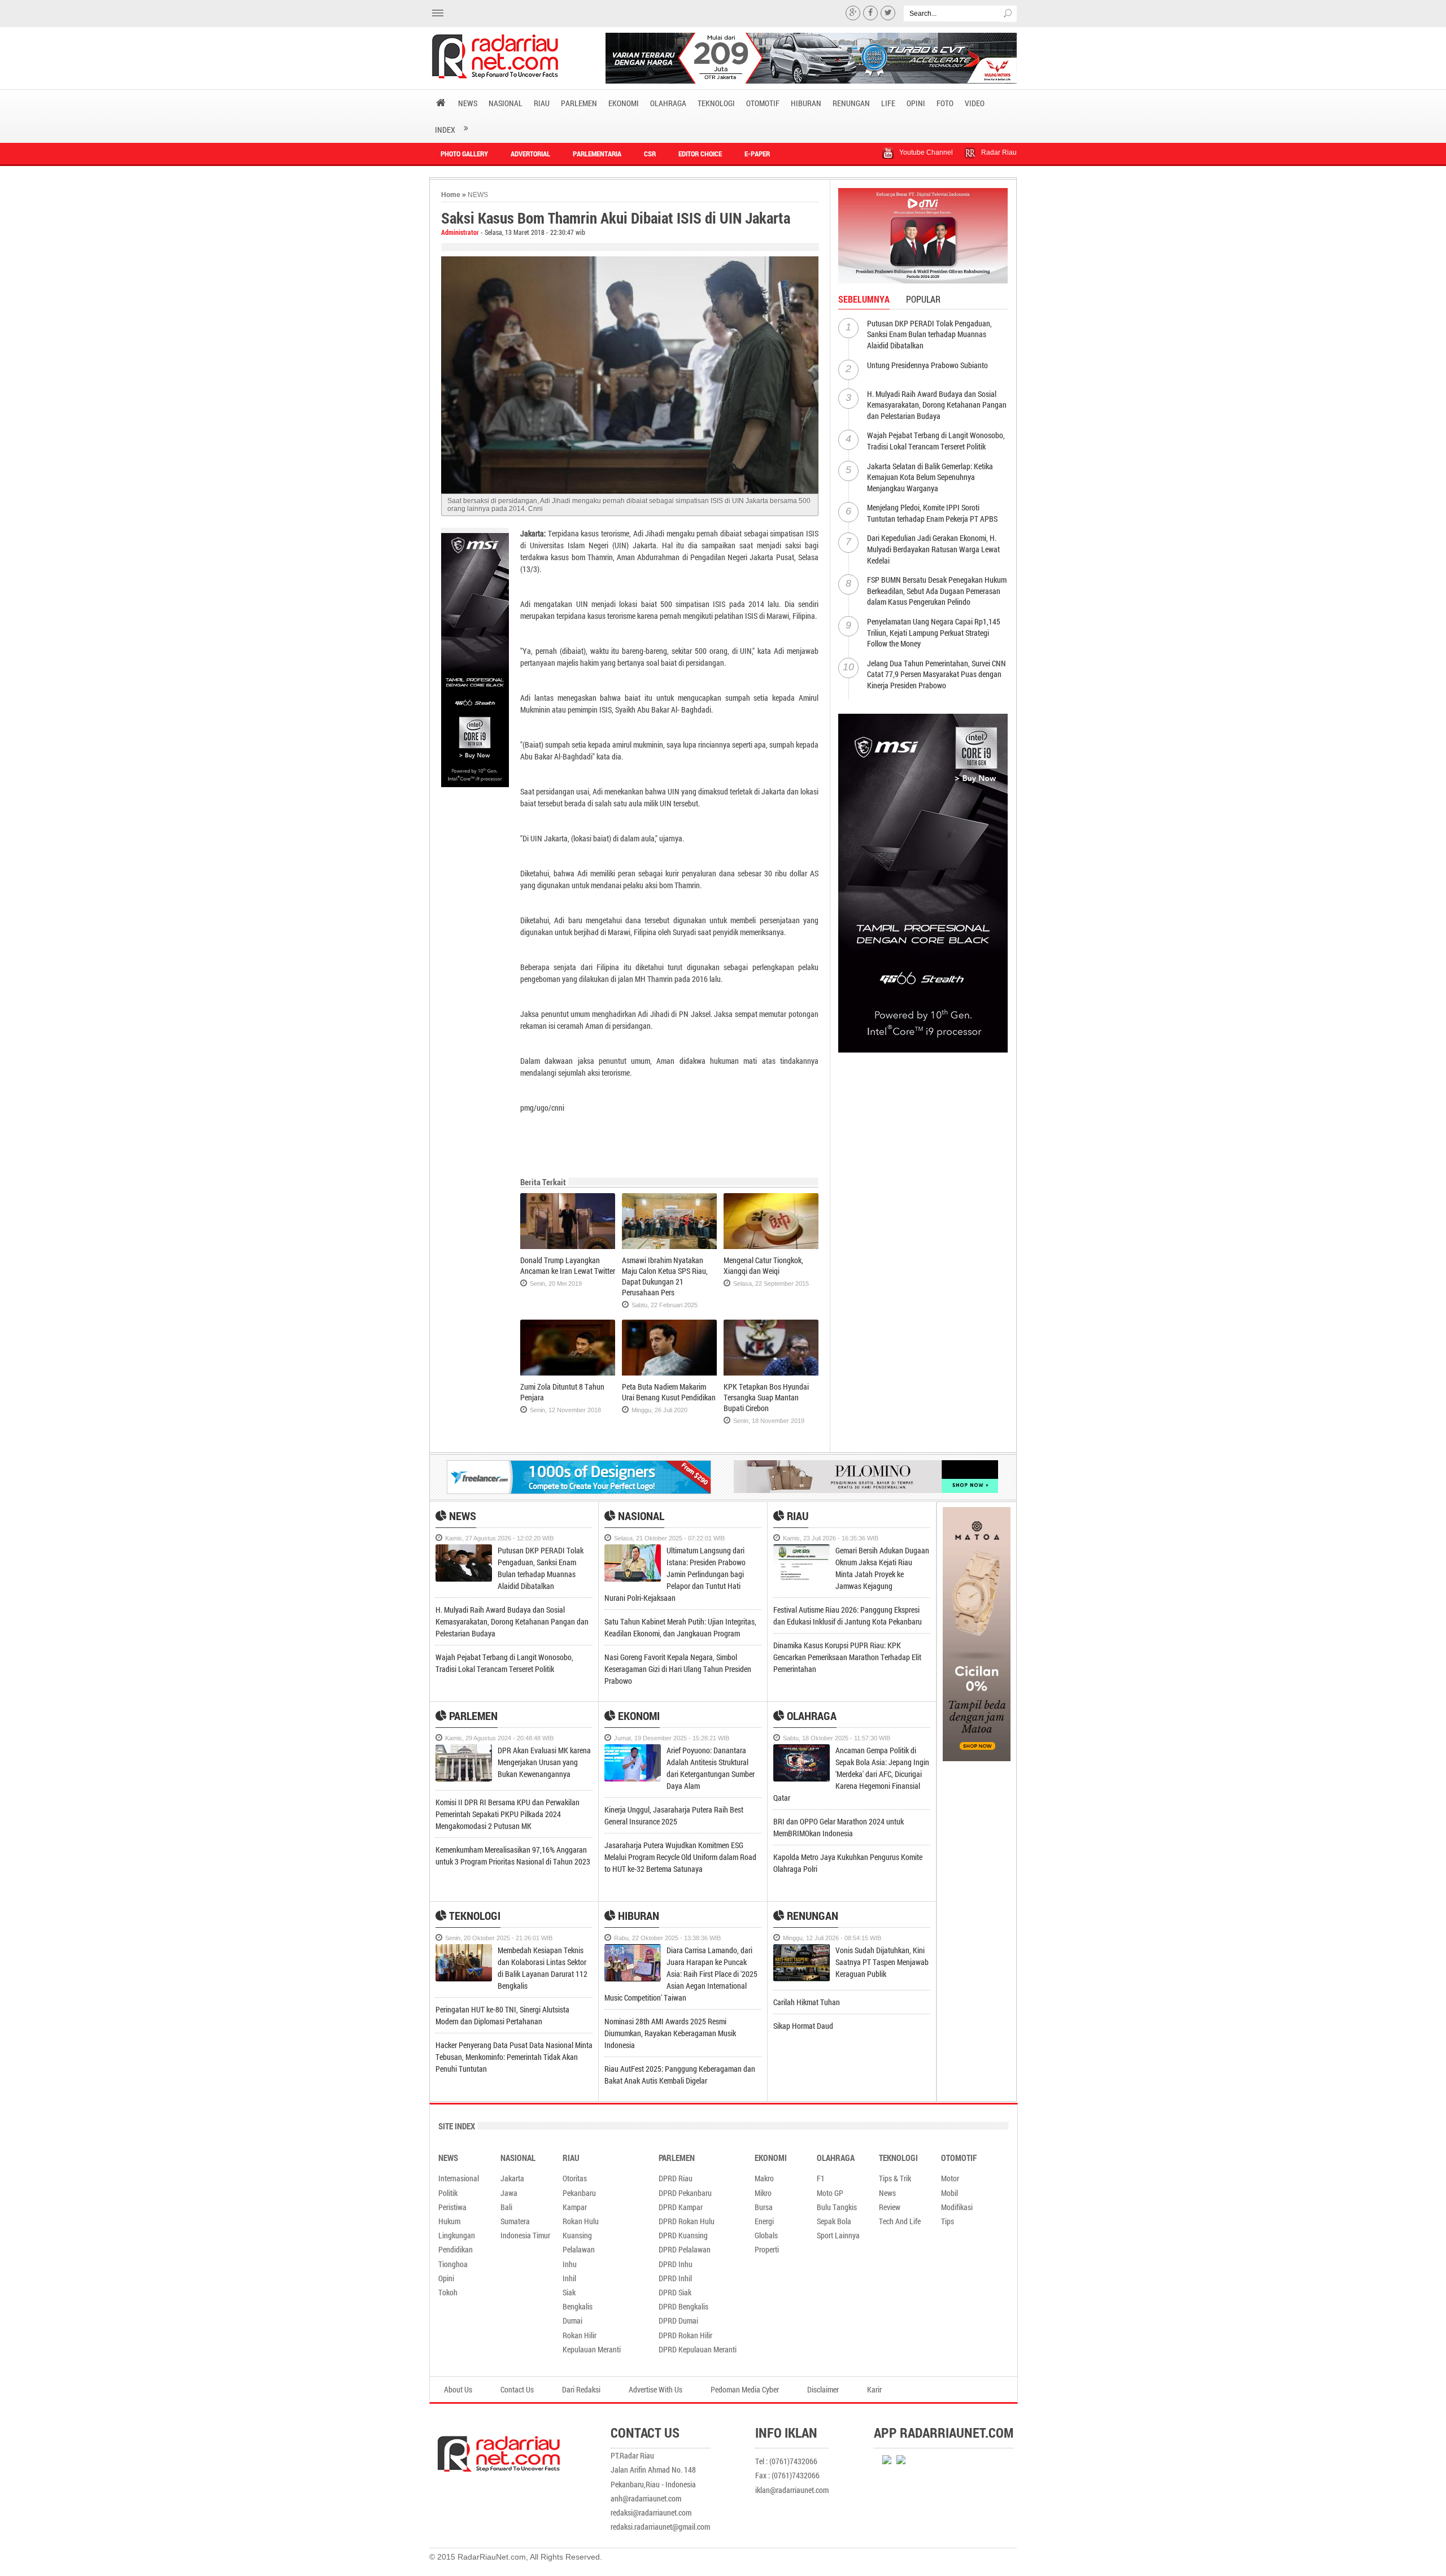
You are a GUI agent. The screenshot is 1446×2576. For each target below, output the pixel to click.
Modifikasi (957, 2207)
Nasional (640, 1516)
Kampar (575, 2207)
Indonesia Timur (525, 2235)
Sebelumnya (864, 299)
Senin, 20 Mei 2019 (556, 1283)
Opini (446, 2278)
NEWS (468, 103)
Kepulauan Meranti (592, 2349)
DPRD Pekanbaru (685, 2193)
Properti (767, 2249)
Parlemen (472, 1715)
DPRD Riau (676, 2178)
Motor (950, 2178)
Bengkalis (578, 2306)
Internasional (459, 2178)
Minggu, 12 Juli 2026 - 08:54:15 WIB (832, 1938)
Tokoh (448, 2292)
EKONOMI (624, 103)
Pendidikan (456, 2249)
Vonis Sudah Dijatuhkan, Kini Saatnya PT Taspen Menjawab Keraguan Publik (882, 1962)
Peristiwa (452, 2207)
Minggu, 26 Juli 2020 (659, 1410)
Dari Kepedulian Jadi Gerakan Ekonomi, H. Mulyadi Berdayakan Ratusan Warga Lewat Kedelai (933, 549)
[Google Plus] (853, 13)
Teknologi (474, 1915)
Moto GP (830, 2193)
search (1008, 14)
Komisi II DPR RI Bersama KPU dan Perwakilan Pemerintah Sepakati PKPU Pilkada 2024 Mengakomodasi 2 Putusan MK (508, 1814)
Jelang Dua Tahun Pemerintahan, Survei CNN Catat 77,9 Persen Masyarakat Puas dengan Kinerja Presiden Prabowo (937, 674)
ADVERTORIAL (530, 154)
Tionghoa (453, 2264)
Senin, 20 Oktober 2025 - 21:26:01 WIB (499, 1938)
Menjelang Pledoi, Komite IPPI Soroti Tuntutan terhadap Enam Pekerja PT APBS (932, 513)
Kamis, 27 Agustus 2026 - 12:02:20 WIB (499, 1538)
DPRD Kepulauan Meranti (698, 2349)
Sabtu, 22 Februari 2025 (665, 1305)
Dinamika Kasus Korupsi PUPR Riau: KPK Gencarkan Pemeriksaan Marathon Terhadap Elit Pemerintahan (847, 1657)
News (461, 1516)
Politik (448, 2193)
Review (890, 2207)
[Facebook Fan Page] (870, 13)
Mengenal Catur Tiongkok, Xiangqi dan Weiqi (763, 1265)
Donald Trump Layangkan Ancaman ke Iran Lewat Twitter (568, 1265)
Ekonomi (638, 1715)
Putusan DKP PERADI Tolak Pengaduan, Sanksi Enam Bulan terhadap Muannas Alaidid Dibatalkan (929, 334)
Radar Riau (999, 152)
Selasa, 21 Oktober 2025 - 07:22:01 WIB (669, 1538)
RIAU (542, 103)
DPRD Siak (675, 2292)
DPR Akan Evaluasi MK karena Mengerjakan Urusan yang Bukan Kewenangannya (545, 1762)
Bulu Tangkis (837, 2207)
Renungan (811, 1915)
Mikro (763, 2193)
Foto (945, 103)
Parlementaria (597, 154)
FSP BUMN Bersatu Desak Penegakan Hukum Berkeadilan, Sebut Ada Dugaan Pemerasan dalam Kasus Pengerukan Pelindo (937, 591)
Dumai (572, 2320)
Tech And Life (900, 2221)
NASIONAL (506, 103)
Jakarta (512, 2178)
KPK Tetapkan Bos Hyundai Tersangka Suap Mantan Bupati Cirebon (766, 1397)
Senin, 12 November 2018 (565, 1410)
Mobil (950, 2193)
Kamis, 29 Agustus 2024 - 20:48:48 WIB (499, 1738)
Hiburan (637, 1915)
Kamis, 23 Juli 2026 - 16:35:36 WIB (831, 1538)
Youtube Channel (926, 152)
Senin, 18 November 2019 (769, 1421)
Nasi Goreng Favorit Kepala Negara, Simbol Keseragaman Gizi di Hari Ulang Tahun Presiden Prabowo (678, 1669)
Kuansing (577, 2235)
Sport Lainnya (838, 2235)
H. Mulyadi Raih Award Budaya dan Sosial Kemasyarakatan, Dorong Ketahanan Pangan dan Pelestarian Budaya (937, 405)
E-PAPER (757, 154)
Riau (796, 1516)
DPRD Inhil (675, 2278)
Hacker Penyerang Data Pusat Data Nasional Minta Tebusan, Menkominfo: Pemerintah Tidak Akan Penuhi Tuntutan (514, 2057)
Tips (948, 2221)
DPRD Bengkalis (683, 2306)
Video (975, 103)
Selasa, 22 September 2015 (771, 1283)
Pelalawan (579, 2249)
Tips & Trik (895, 2178)
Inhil (569, 2278)
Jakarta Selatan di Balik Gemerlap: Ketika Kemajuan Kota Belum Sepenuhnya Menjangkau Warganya (930, 477)
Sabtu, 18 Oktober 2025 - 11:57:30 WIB (837, 1738)
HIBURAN (806, 103)
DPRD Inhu (676, 2264)
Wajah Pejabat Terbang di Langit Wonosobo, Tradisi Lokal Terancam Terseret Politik (936, 441)
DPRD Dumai (678, 2320)
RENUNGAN (851, 103)
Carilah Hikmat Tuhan (807, 2002)
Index (445, 130)
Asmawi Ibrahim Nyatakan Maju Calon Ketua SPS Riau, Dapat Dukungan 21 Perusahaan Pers (665, 1276)
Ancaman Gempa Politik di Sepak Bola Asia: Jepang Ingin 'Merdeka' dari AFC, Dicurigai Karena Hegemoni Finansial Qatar (851, 1774)
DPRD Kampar (681, 2207)
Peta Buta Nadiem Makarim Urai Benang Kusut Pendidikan (669, 1392)
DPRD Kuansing (683, 2235)
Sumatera (515, 2221)
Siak (569, 2292)
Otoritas (575, 2178)
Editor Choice (700, 154)
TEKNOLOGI (716, 103)
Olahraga (811, 1715)
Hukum (449, 2221)
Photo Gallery (464, 154)
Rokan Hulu (581, 2221)
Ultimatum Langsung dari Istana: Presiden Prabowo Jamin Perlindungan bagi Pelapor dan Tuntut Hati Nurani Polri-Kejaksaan (675, 1574)
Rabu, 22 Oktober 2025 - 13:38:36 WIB (667, 1938)
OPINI (916, 103)
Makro (764, 2178)
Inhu (570, 2264)
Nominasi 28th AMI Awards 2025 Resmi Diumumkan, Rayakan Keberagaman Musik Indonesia (670, 2033)
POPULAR (923, 299)
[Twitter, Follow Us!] (888, 13)
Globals (766, 2235)
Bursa (764, 2207)
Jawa (509, 2193)
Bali (506, 2207)
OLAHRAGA (668, 103)
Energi (764, 2221)
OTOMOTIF (763, 103)
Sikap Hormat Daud (803, 2026)
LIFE (888, 103)
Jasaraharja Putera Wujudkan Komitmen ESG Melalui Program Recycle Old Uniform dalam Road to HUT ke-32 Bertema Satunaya (680, 1857)
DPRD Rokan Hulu (687, 2221)
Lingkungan (457, 2235)
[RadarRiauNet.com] (520, 2447)
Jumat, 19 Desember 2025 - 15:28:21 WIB (672, 1738)
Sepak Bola (834, 2221)
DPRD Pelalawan (685, 2249)
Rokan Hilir (580, 2335)
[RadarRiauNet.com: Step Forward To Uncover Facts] (509, 56)
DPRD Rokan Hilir (685, 2335)
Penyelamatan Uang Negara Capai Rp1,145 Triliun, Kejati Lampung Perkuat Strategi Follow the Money (934, 632)
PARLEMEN (579, 103)
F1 (821, 2178)
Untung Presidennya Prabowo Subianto (927, 365)
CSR (650, 154)
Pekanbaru (579, 2193)
